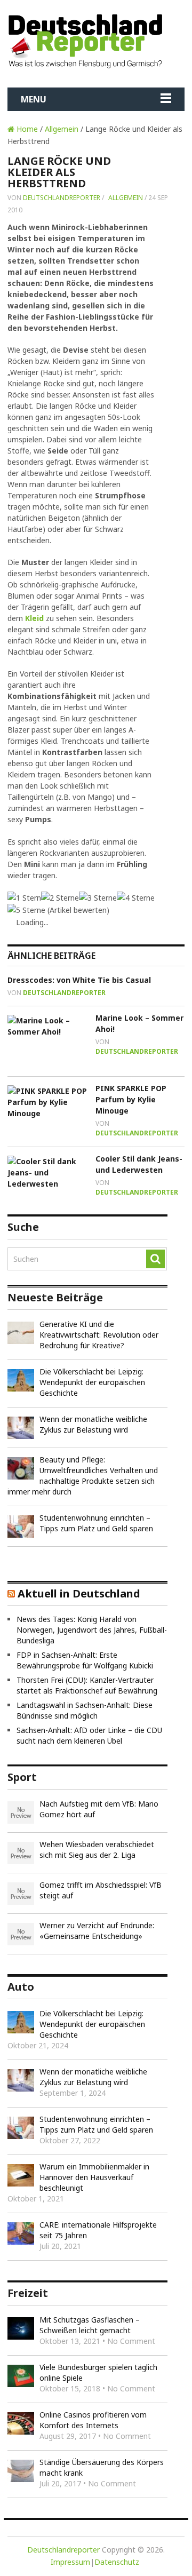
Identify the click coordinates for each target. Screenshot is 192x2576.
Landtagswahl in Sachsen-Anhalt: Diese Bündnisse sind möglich (85, 1710)
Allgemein (62, 129)
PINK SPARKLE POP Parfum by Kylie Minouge (131, 1099)
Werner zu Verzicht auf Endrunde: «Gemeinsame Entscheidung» (97, 1931)
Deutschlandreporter (62, 198)
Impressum (70, 2562)
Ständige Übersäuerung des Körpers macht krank (102, 2467)
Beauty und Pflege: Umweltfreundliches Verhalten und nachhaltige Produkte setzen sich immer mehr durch (83, 1476)
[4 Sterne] (136, 898)
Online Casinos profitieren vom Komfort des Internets (93, 2420)
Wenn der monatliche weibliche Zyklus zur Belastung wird (93, 1424)
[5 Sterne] (26, 910)
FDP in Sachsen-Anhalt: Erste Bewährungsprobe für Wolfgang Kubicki (85, 1660)
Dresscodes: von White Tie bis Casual (79, 980)
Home (26, 129)
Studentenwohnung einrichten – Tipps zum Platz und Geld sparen (96, 1523)
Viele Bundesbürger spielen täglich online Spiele (98, 2372)
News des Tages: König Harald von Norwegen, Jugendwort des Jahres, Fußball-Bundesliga (92, 1630)
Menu (34, 99)
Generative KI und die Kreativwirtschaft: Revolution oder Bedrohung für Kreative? (99, 1335)
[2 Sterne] (60, 898)
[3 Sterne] (98, 898)
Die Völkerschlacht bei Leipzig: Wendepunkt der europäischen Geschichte (92, 1382)
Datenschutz (117, 2562)
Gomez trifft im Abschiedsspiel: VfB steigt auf (101, 1890)
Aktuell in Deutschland (79, 1593)
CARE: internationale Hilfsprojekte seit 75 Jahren (98, 2230)
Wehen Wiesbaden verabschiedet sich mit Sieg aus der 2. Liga (97, 1850)
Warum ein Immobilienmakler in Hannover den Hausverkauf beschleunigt (94, 2177)
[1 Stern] (24, 898)
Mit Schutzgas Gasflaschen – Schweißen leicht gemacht (90, 2325)
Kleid (34, 618)
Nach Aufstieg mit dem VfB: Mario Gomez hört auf (99, 1809)
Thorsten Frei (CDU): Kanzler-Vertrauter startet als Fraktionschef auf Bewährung (87, 1685)
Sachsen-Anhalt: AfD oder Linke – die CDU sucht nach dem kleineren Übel (89, 1735)
